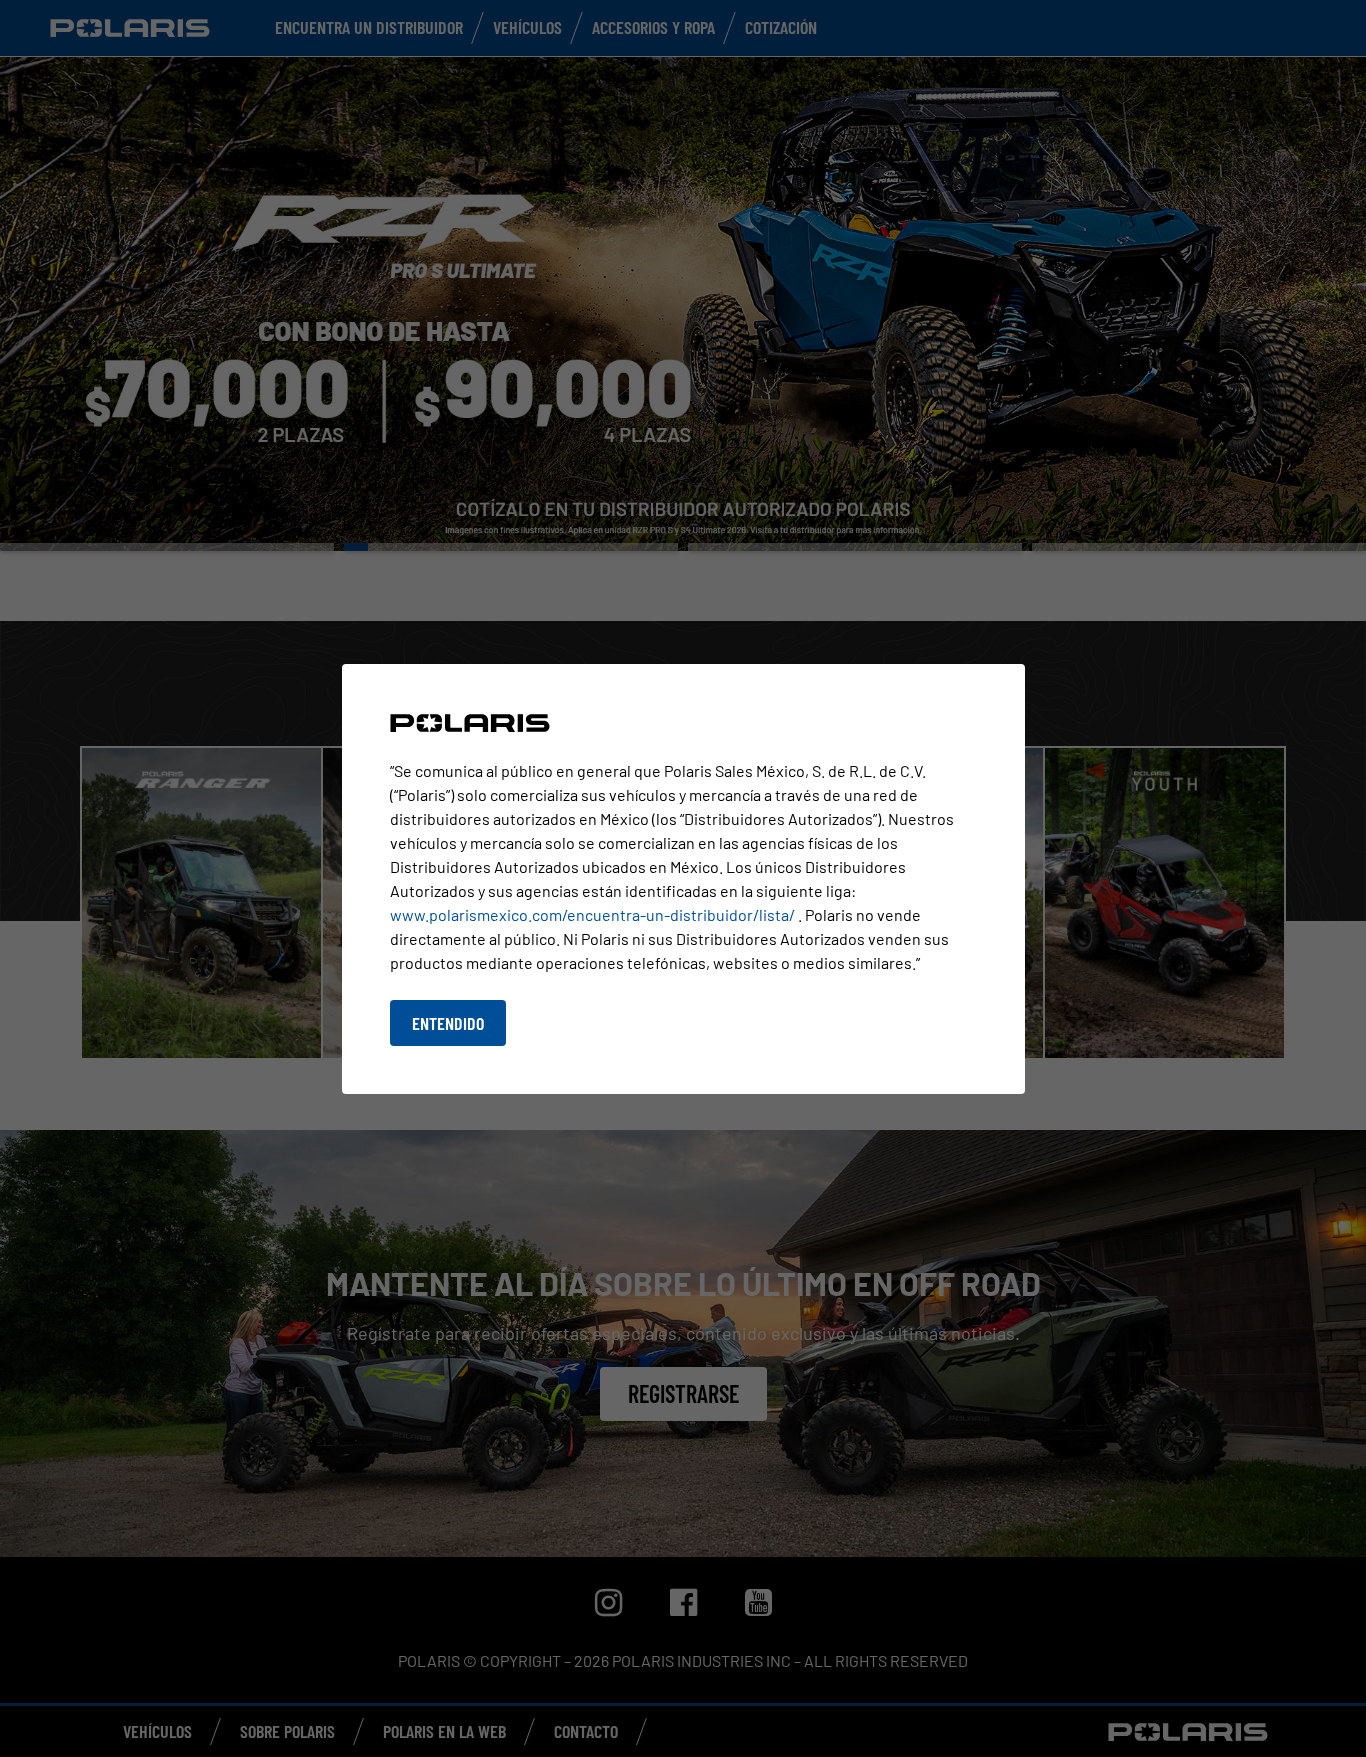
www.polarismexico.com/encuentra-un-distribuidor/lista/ (594, 914)
